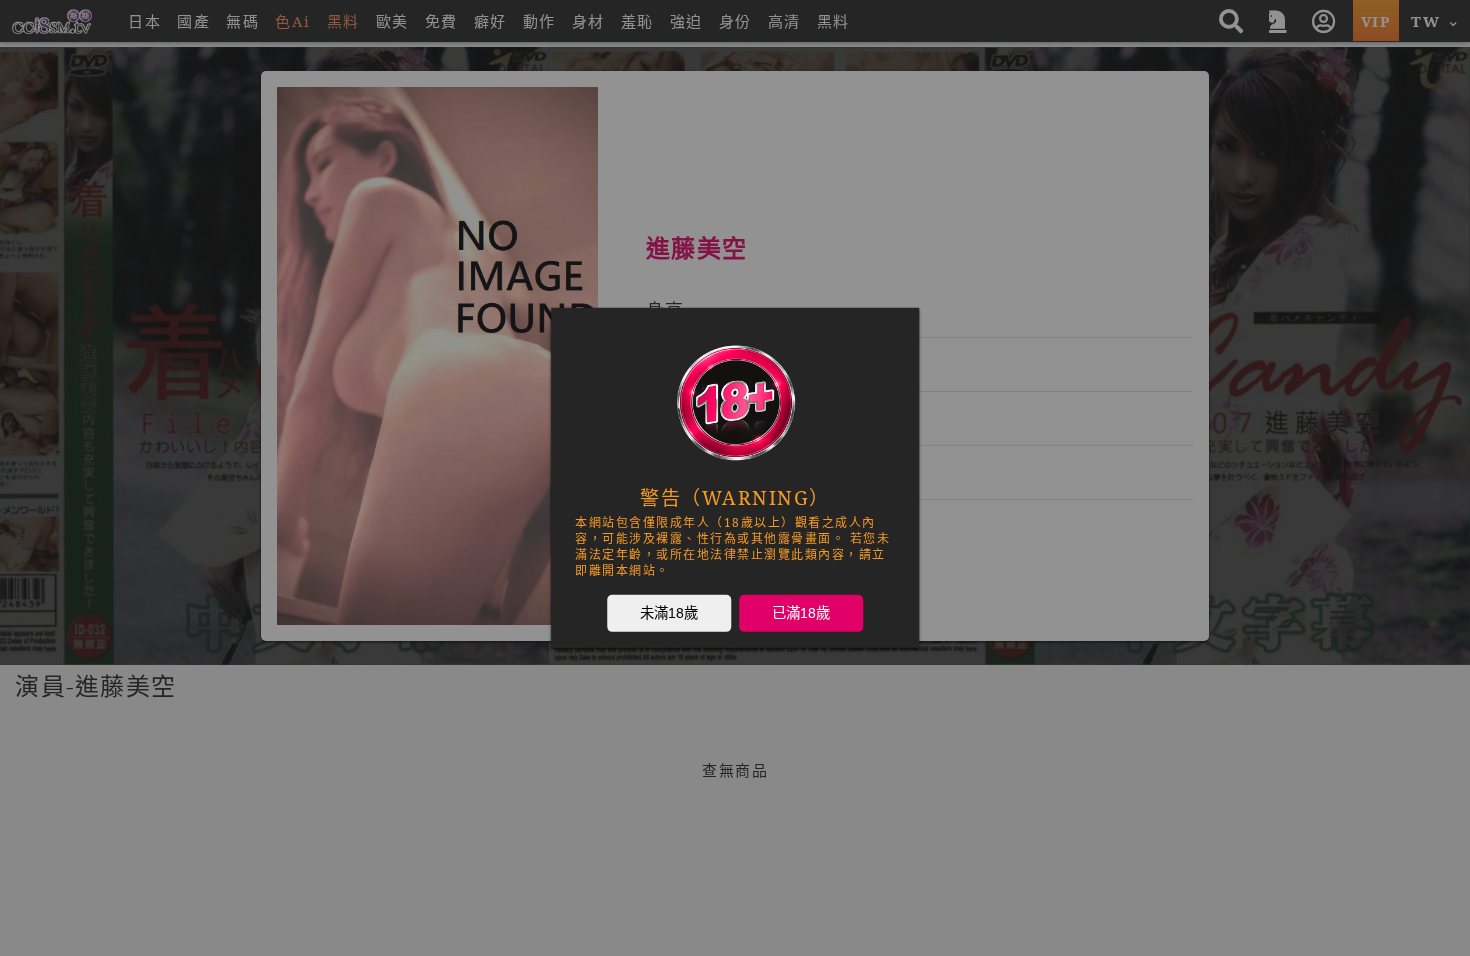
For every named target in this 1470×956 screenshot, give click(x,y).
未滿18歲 (669, 613)
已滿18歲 (801, 613)
